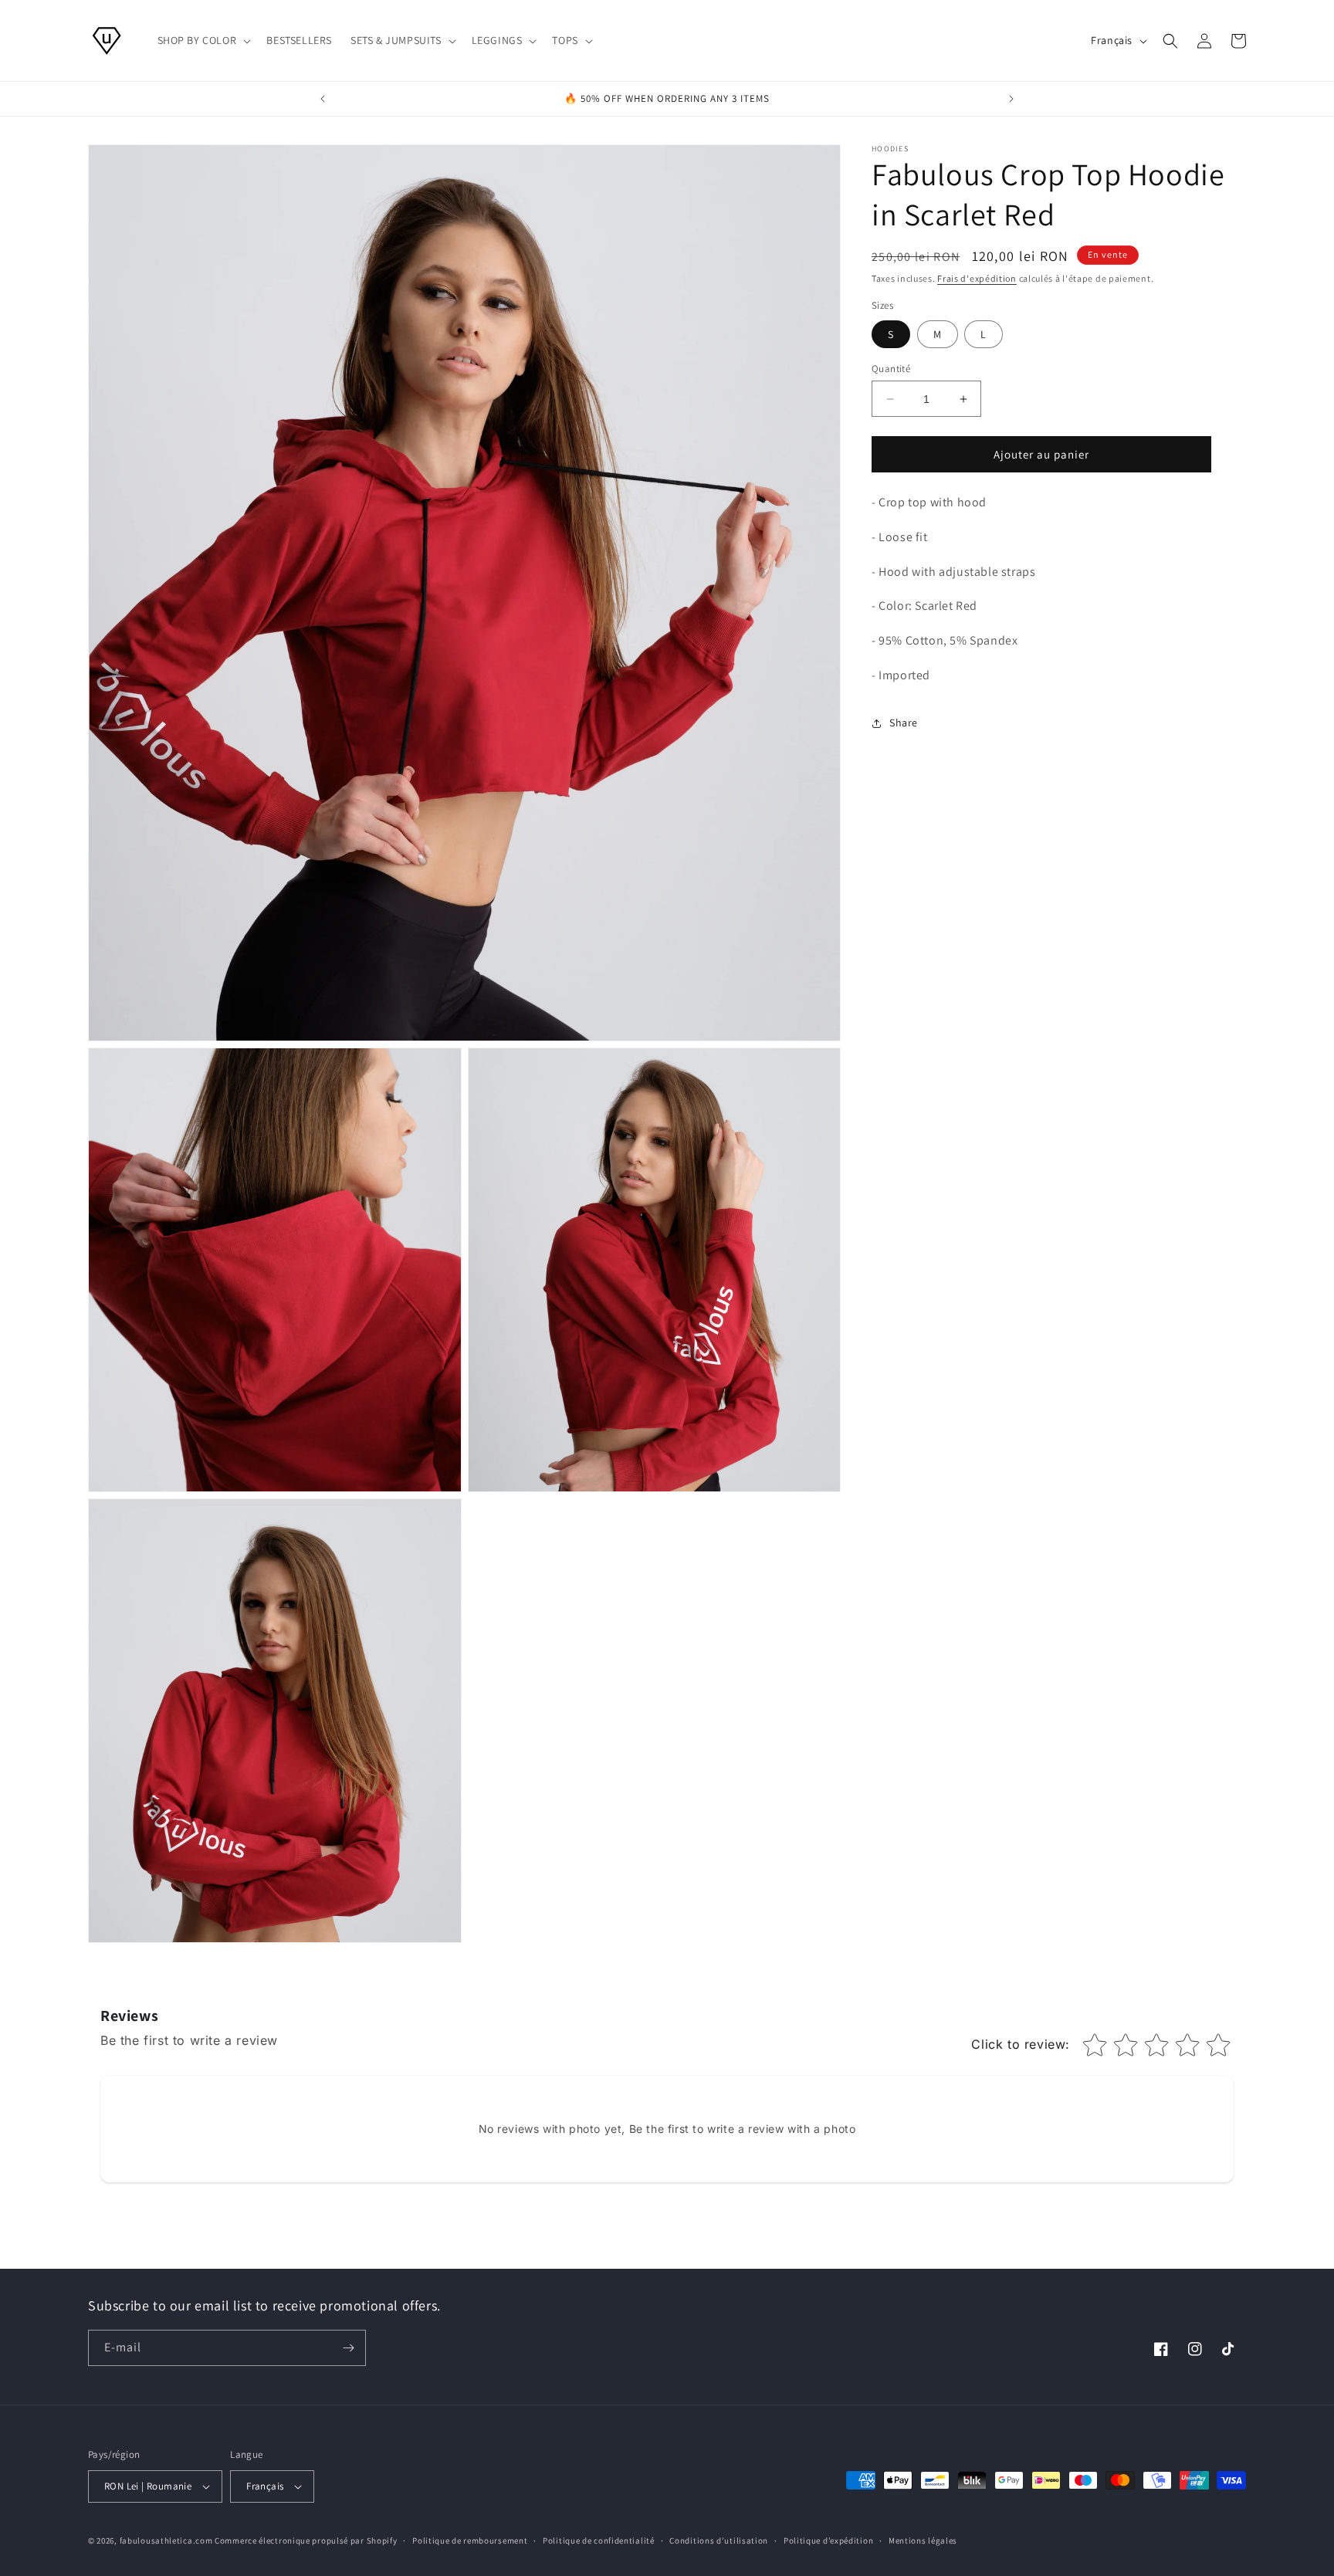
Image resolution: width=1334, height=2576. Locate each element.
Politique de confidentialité (599, 2540)
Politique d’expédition (828, 2540)
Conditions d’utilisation (719, 2540)
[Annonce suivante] (1011, 99)
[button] (203, 40)
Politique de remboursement (470, 2540)
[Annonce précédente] (323, 99)
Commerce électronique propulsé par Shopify (306, 2540)
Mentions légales (923, 2540)
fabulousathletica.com (166, 2540)
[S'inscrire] (348, 2348)
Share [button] (904, 723)
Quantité (891, 369)
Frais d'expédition (977, 278)
